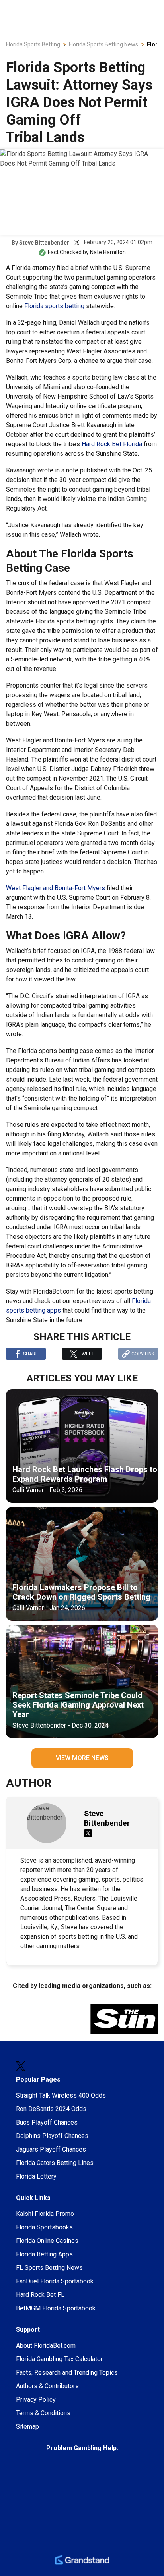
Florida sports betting (54, 306)
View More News (82, 1758)
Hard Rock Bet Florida (112, 444)
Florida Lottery (36, 2176)
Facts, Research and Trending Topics (67, 2373)
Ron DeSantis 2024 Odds (51, 2109)
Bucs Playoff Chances (47, 2122)
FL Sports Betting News (49, 2268)
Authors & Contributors (47, 2386)
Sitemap (27, 2427)
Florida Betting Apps (44, 2254)
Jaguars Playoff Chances (51, 2149)
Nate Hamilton (108, 252)
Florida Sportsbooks (44, 2227)
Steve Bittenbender (44, 243)
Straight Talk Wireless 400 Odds (61, 2095)
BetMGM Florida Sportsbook (56, 2308)
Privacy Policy (36, 2400)
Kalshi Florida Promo (45, 2214)
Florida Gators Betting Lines (55, 2163)
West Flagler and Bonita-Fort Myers (56, 888)
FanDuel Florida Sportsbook (55, 2281)
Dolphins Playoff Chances (52, 2136)
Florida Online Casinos (47, 2241)
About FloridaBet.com (46, 2346)
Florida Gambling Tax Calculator (59, 2359)
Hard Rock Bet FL (40, 2295)
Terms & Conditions (43, 2413)
